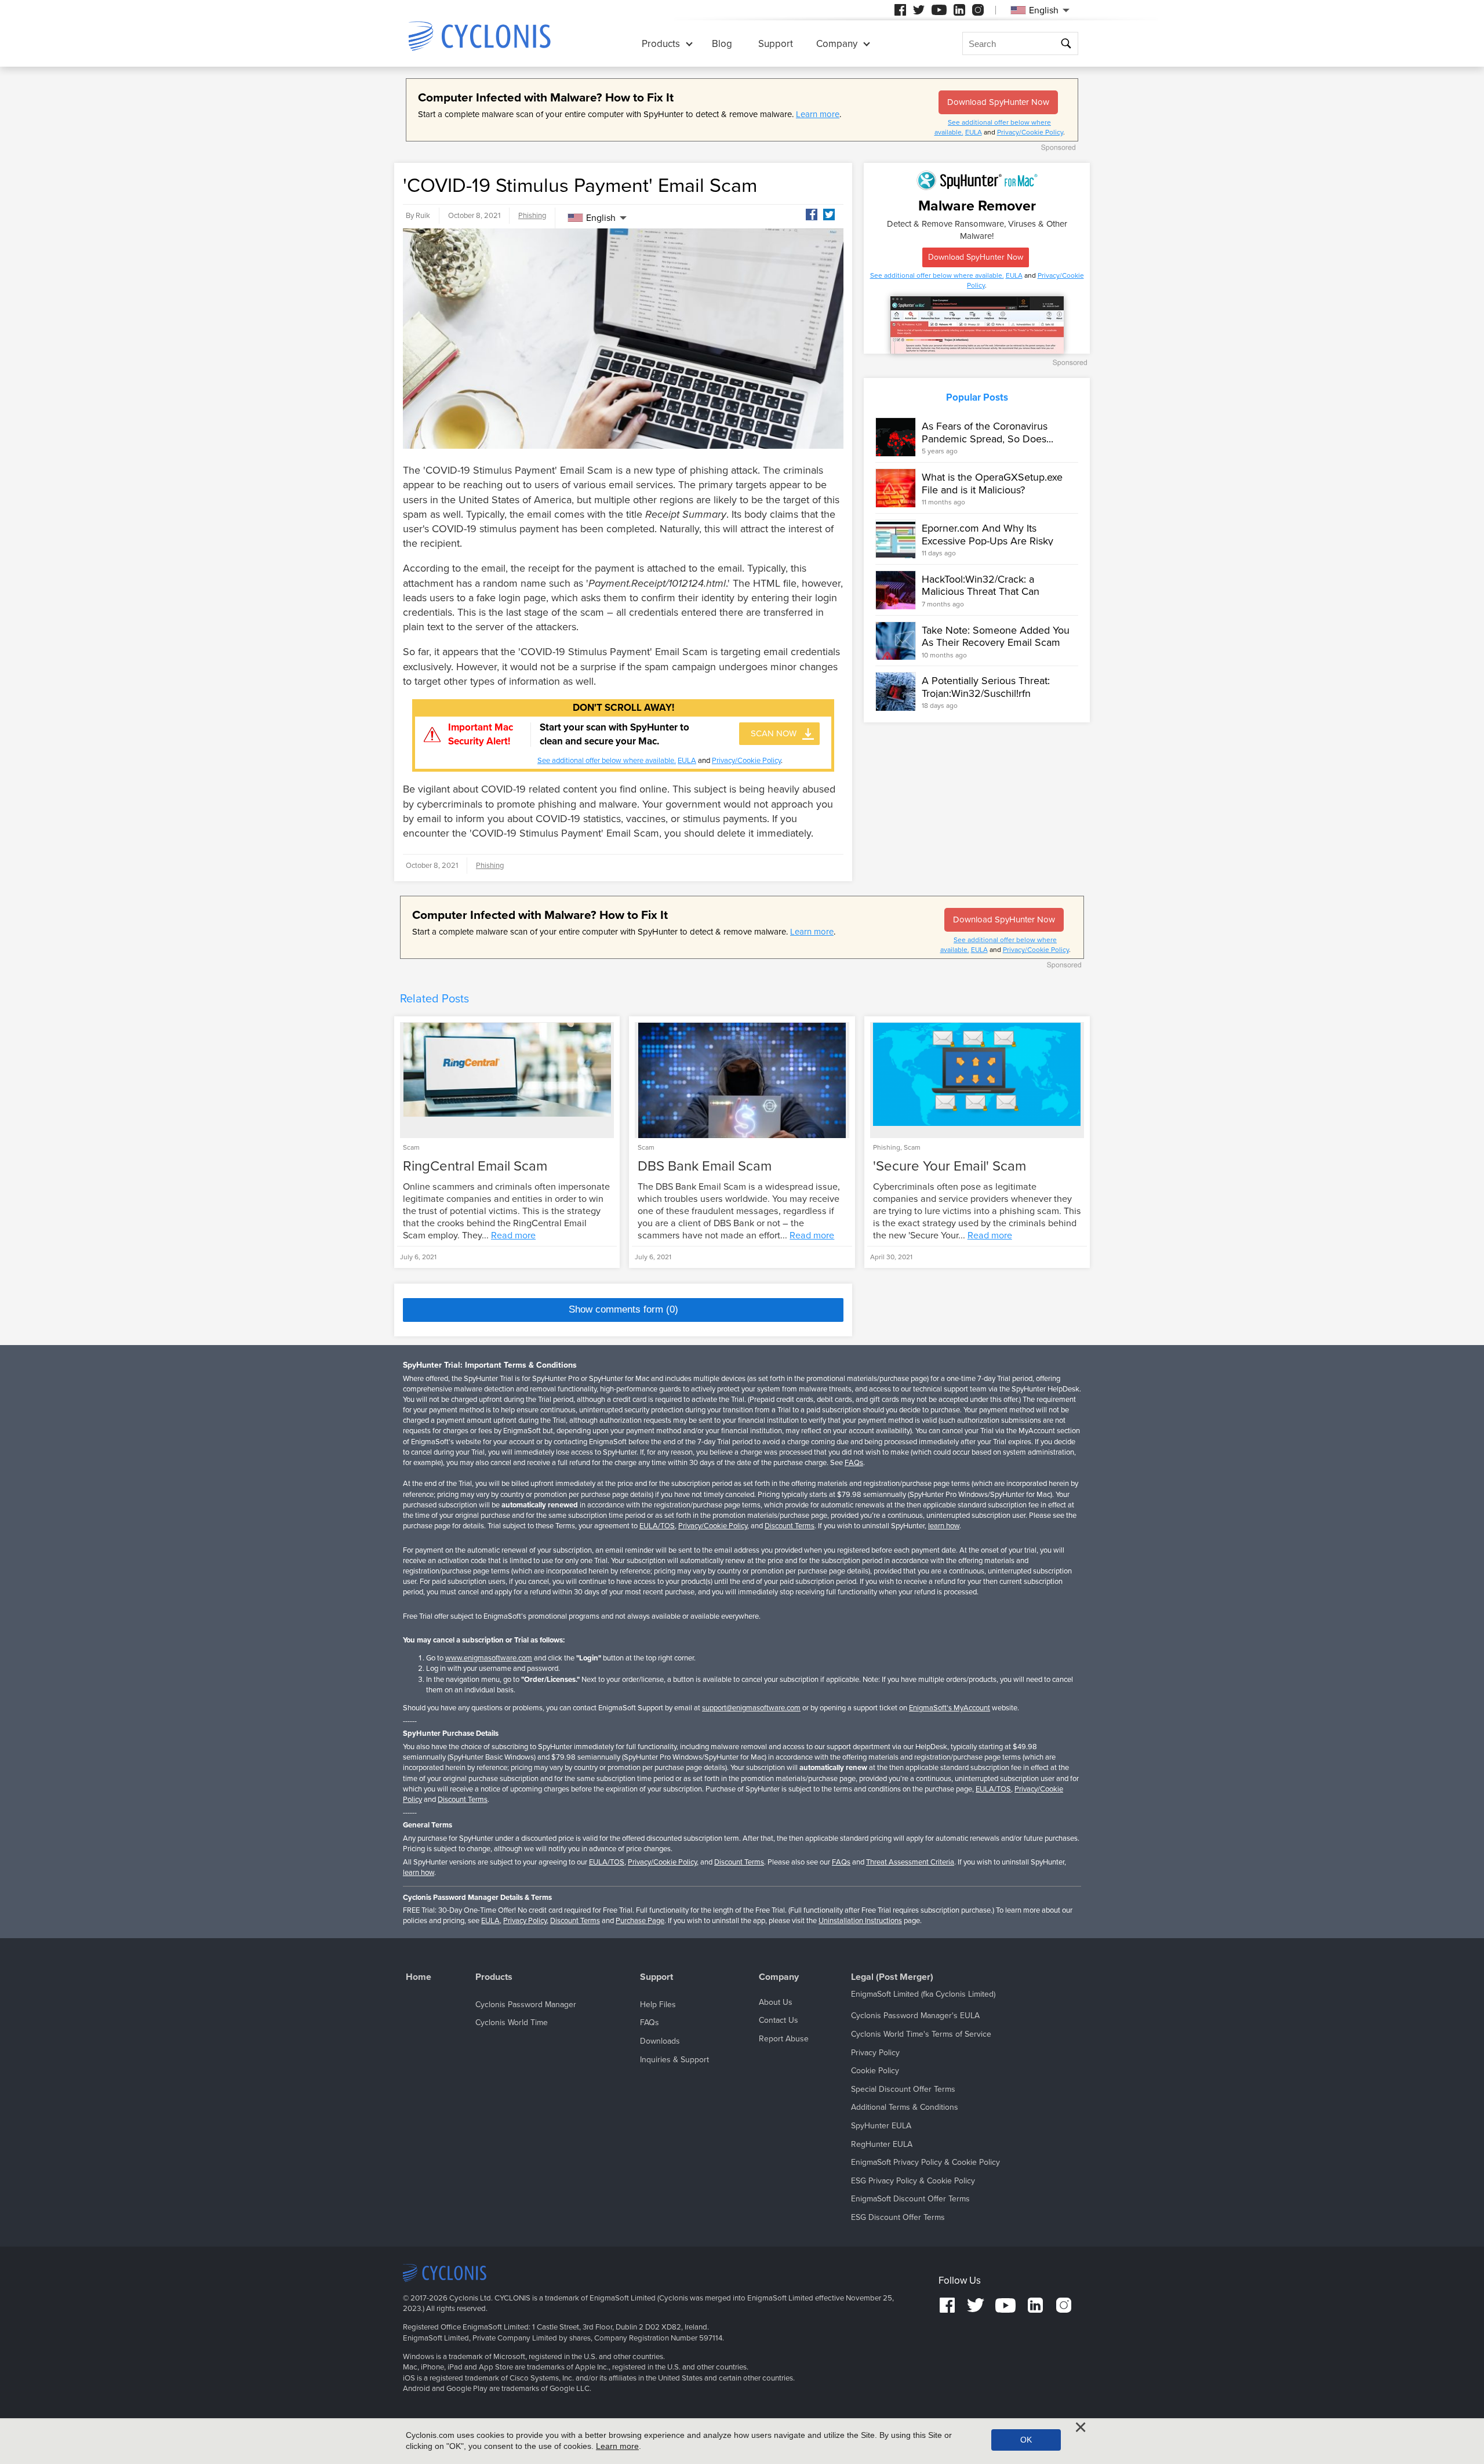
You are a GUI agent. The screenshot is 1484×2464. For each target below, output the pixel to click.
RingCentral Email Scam (475, 1166)
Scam (411, 1147)
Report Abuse (784, 2039)
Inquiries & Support (674, 2060)
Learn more (818, 114)
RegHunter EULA (882, 2144)
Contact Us (779, 2020)
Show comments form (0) (623, 1309)
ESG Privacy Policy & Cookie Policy (913, 2181)
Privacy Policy (525, 1921)
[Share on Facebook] (812, 215)
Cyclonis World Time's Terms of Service (921, 2034)
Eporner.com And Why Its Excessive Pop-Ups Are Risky (987, 535)
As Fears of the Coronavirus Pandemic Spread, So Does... (987, 433)
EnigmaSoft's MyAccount (950, 1708)
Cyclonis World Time (512, 2023)
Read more (513, 1235)
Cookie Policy (875, 2071)
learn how (944, 1526)
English (601, 218)
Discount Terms (790, 1526)
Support (776, 44)
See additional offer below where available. (607, 761)
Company (837, 44)
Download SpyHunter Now (998, 102)
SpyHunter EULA (881, 2126)
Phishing (532, 216)
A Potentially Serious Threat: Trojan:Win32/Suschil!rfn (986, 687)
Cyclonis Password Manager (526, 2005)
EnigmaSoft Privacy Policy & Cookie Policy (925, 2162)
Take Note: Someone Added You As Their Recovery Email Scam (996, 637)
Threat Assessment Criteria (910, 1862)
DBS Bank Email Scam (705, 1166)
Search (1067, 44)
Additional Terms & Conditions (905, 2107)
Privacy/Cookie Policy (1030, 132)
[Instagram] (978, 10)
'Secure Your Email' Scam (950, 1166)
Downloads (660, 2041)
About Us (776, 2002)
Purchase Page (640, 1921)
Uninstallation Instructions (860, 1921)
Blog (722, 44)
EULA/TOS (657, 1526)
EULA (974, 132)
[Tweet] (829, 215)
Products (661, 44)
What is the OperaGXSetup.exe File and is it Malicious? (992, 484)
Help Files (658, 2005)
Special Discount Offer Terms (903, 2089)
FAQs (854, 1463)
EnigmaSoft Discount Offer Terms (910, 2199)
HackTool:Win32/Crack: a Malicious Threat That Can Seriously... (981, 592)
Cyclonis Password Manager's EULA (915, 2016)
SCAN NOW (774, 733)
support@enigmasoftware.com (751, 1708)
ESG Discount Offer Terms (898, 2217)
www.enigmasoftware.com (489, 1658)
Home (419, 1977)
